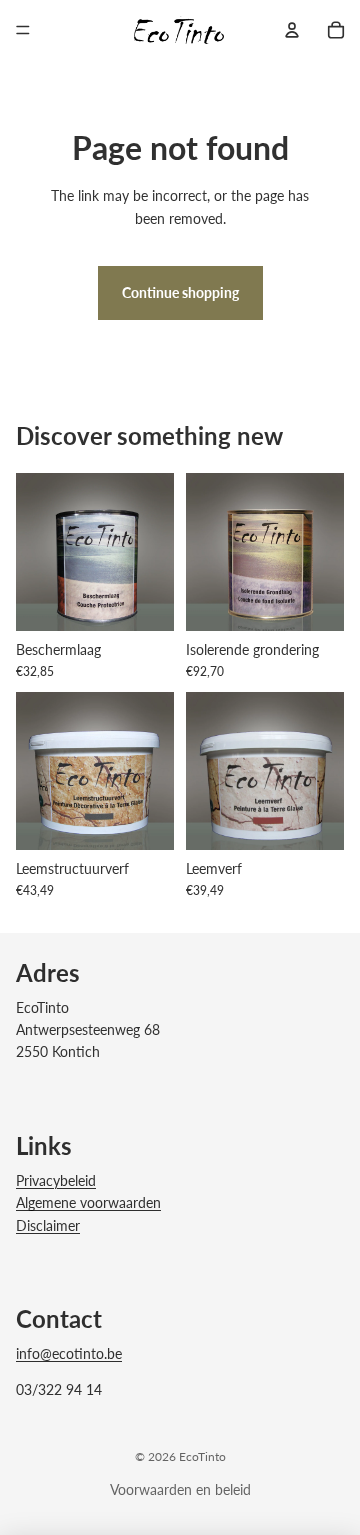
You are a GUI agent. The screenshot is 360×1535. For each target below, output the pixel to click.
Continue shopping (180, 292)
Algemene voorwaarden (88, 1202)
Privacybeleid (56, 1180)
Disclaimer (48, 1225)
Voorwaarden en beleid (180, 1489)
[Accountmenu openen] (292, 30)
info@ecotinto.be (69, 1353)
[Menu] (23, 30)
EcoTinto (202, 1456)
